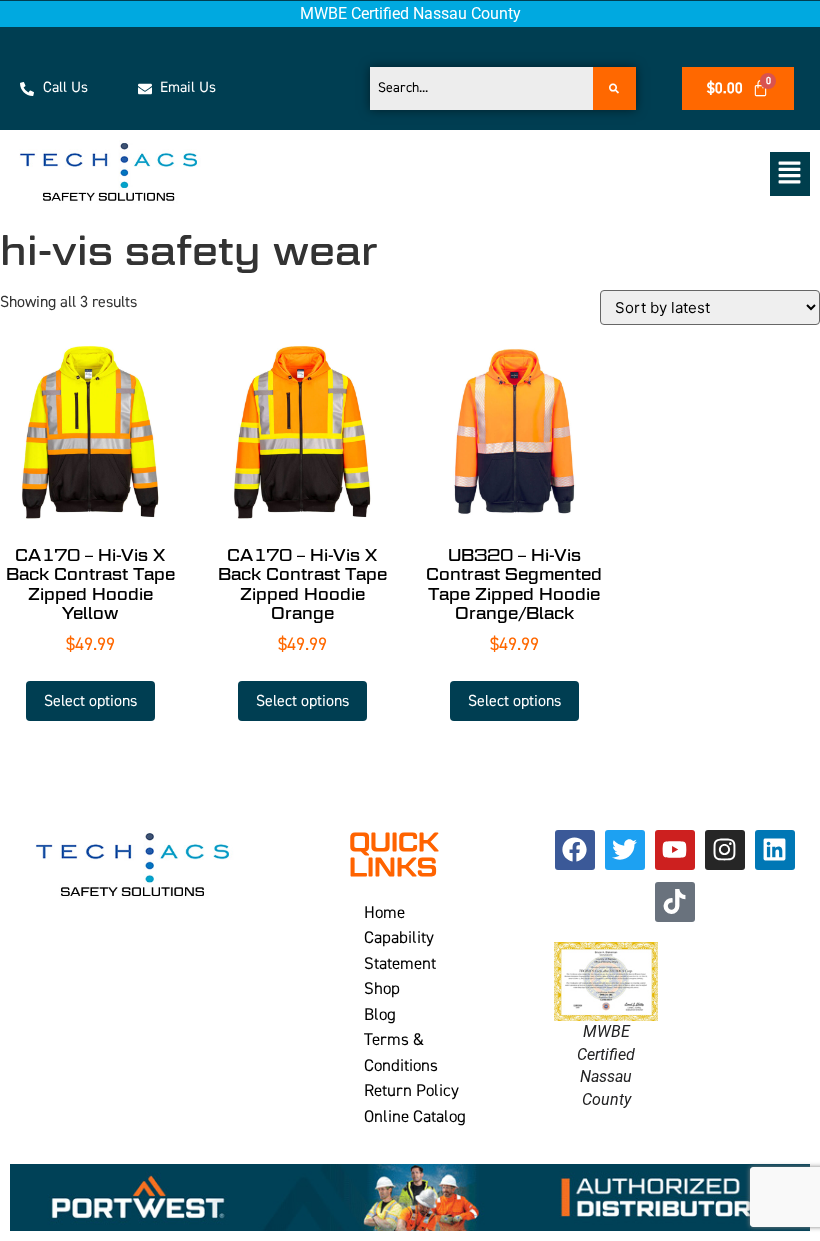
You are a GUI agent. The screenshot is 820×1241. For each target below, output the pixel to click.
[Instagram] (725, 850)
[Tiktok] (675, 902)
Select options (90, 701)
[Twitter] (625, 850)
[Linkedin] (775, 850)
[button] (533, 173)
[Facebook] (575, 850)
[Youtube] (675, 850)
